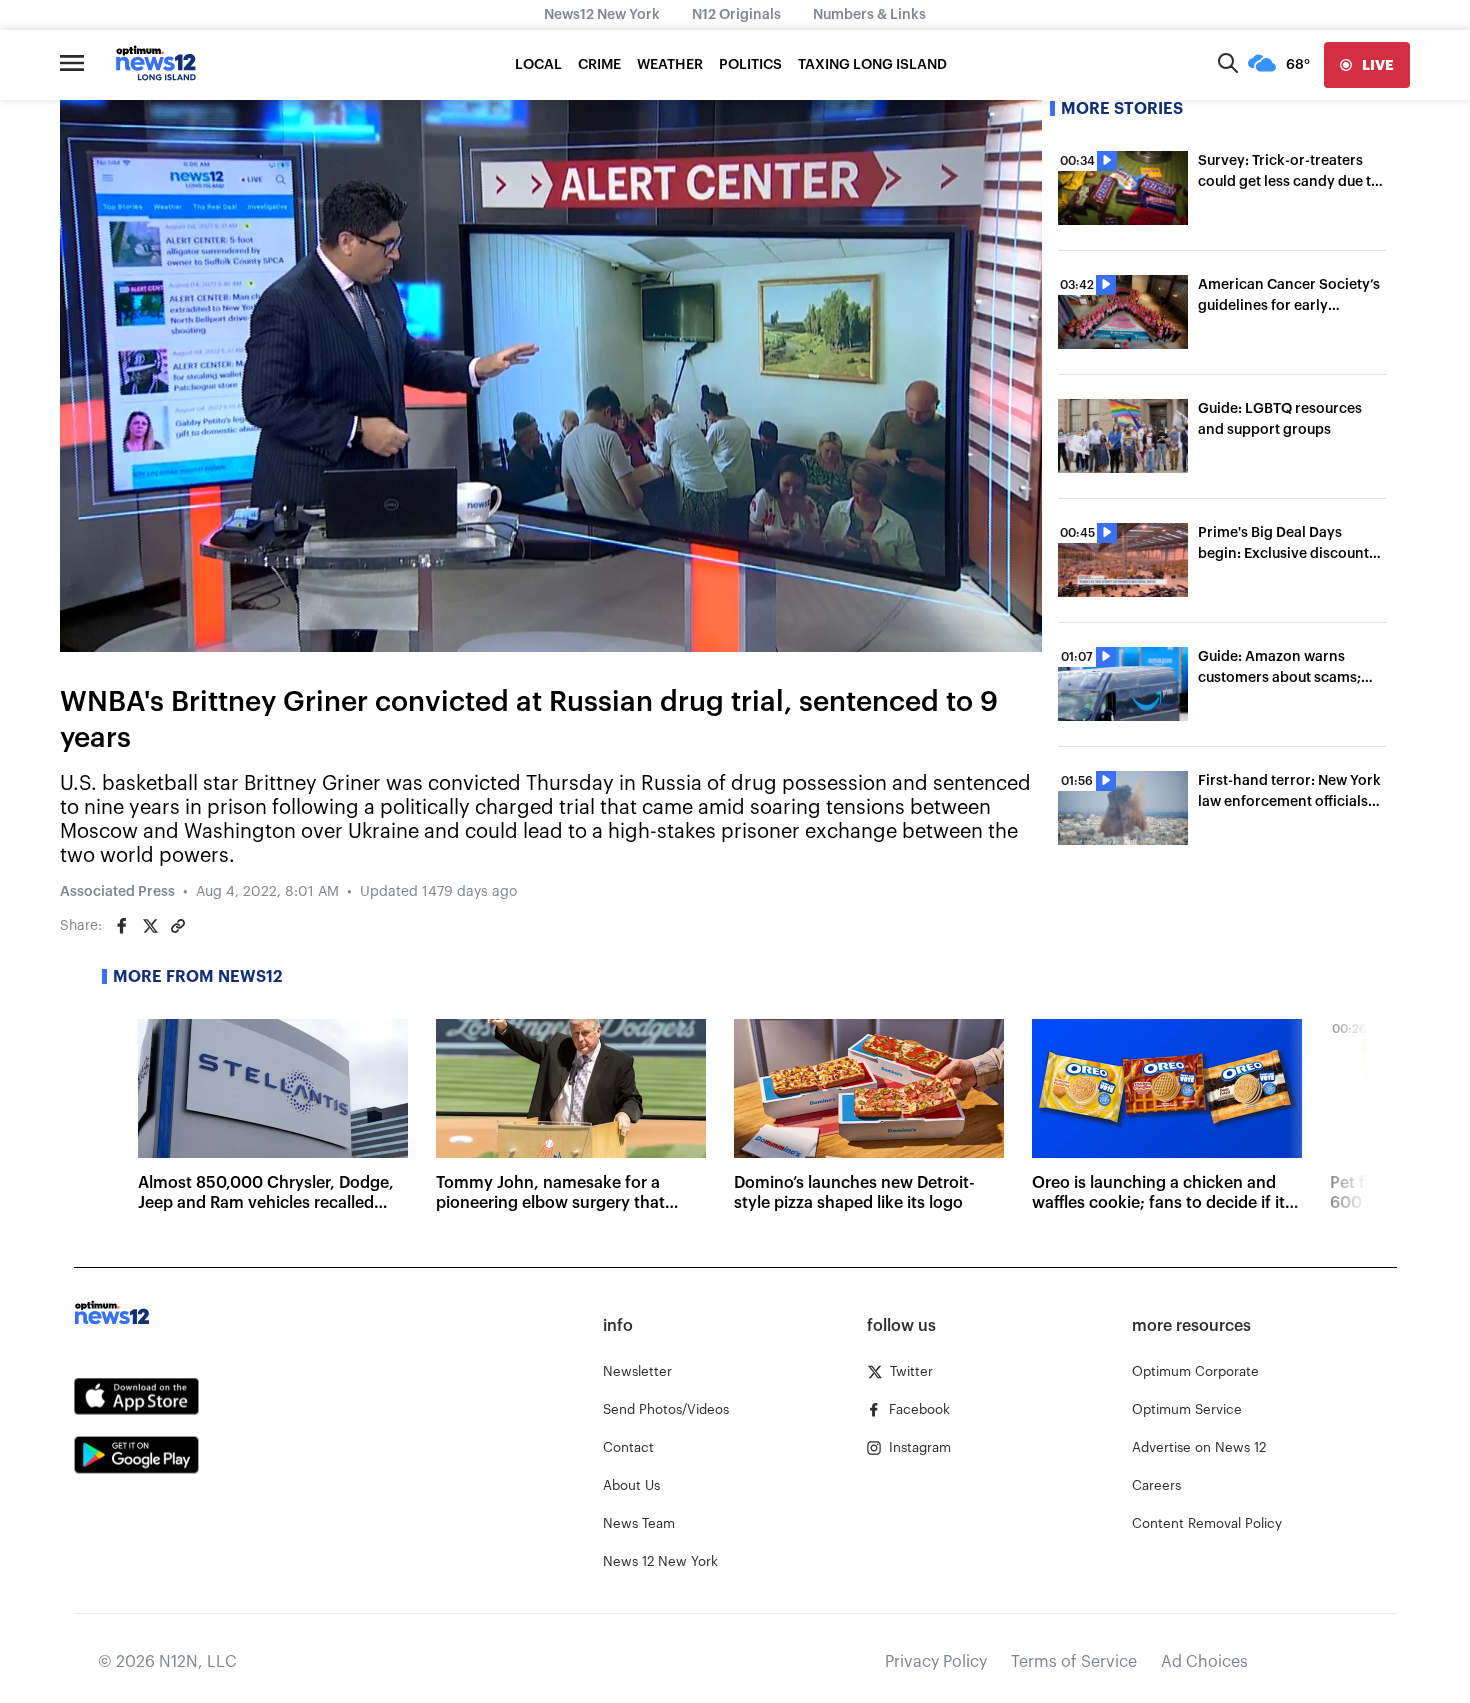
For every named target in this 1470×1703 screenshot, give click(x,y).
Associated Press (117, 892)
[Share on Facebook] (122, 926)
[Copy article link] (178, 926)
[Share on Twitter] (150, 926)
